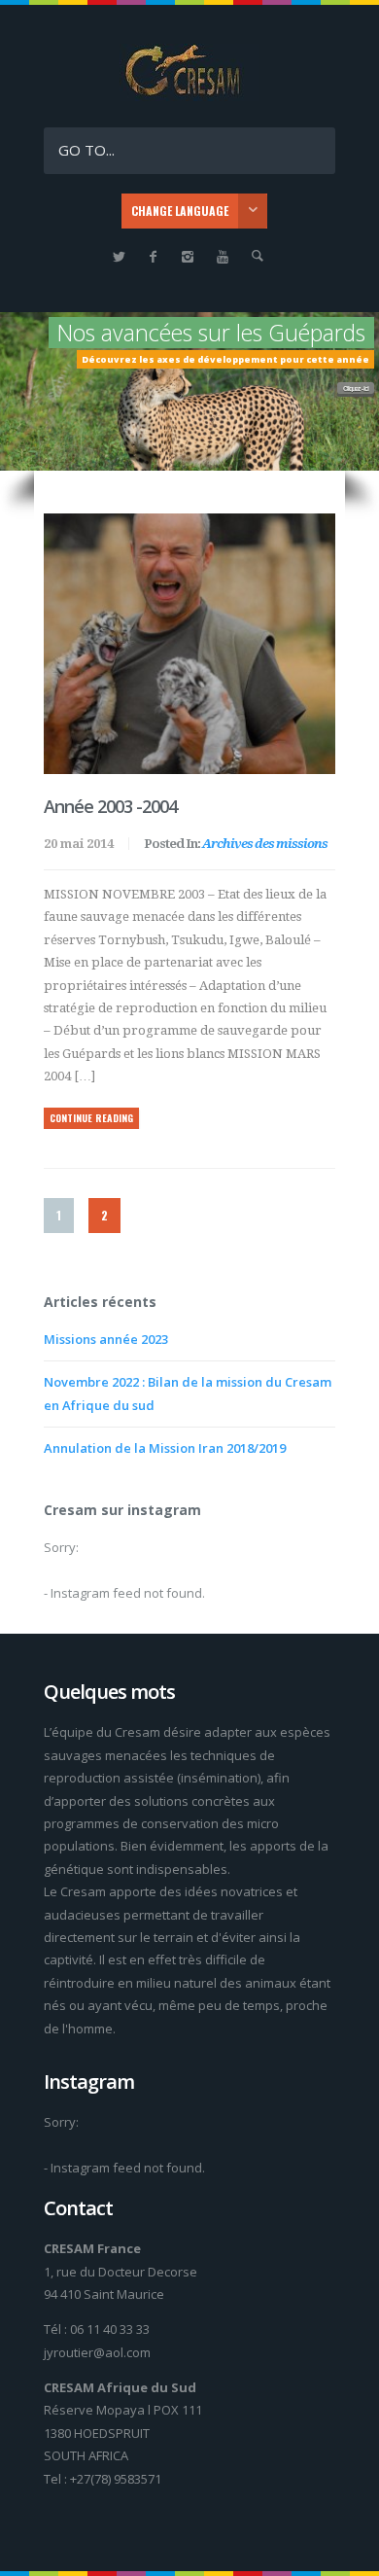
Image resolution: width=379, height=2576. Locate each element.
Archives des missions (265, 844)
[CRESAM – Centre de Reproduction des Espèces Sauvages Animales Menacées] (189, 96)
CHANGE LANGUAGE (180, 211)
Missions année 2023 (106, 1339)
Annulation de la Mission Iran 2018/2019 (165, 1448)
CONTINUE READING (91, 1118)
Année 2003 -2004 (110, 806)
